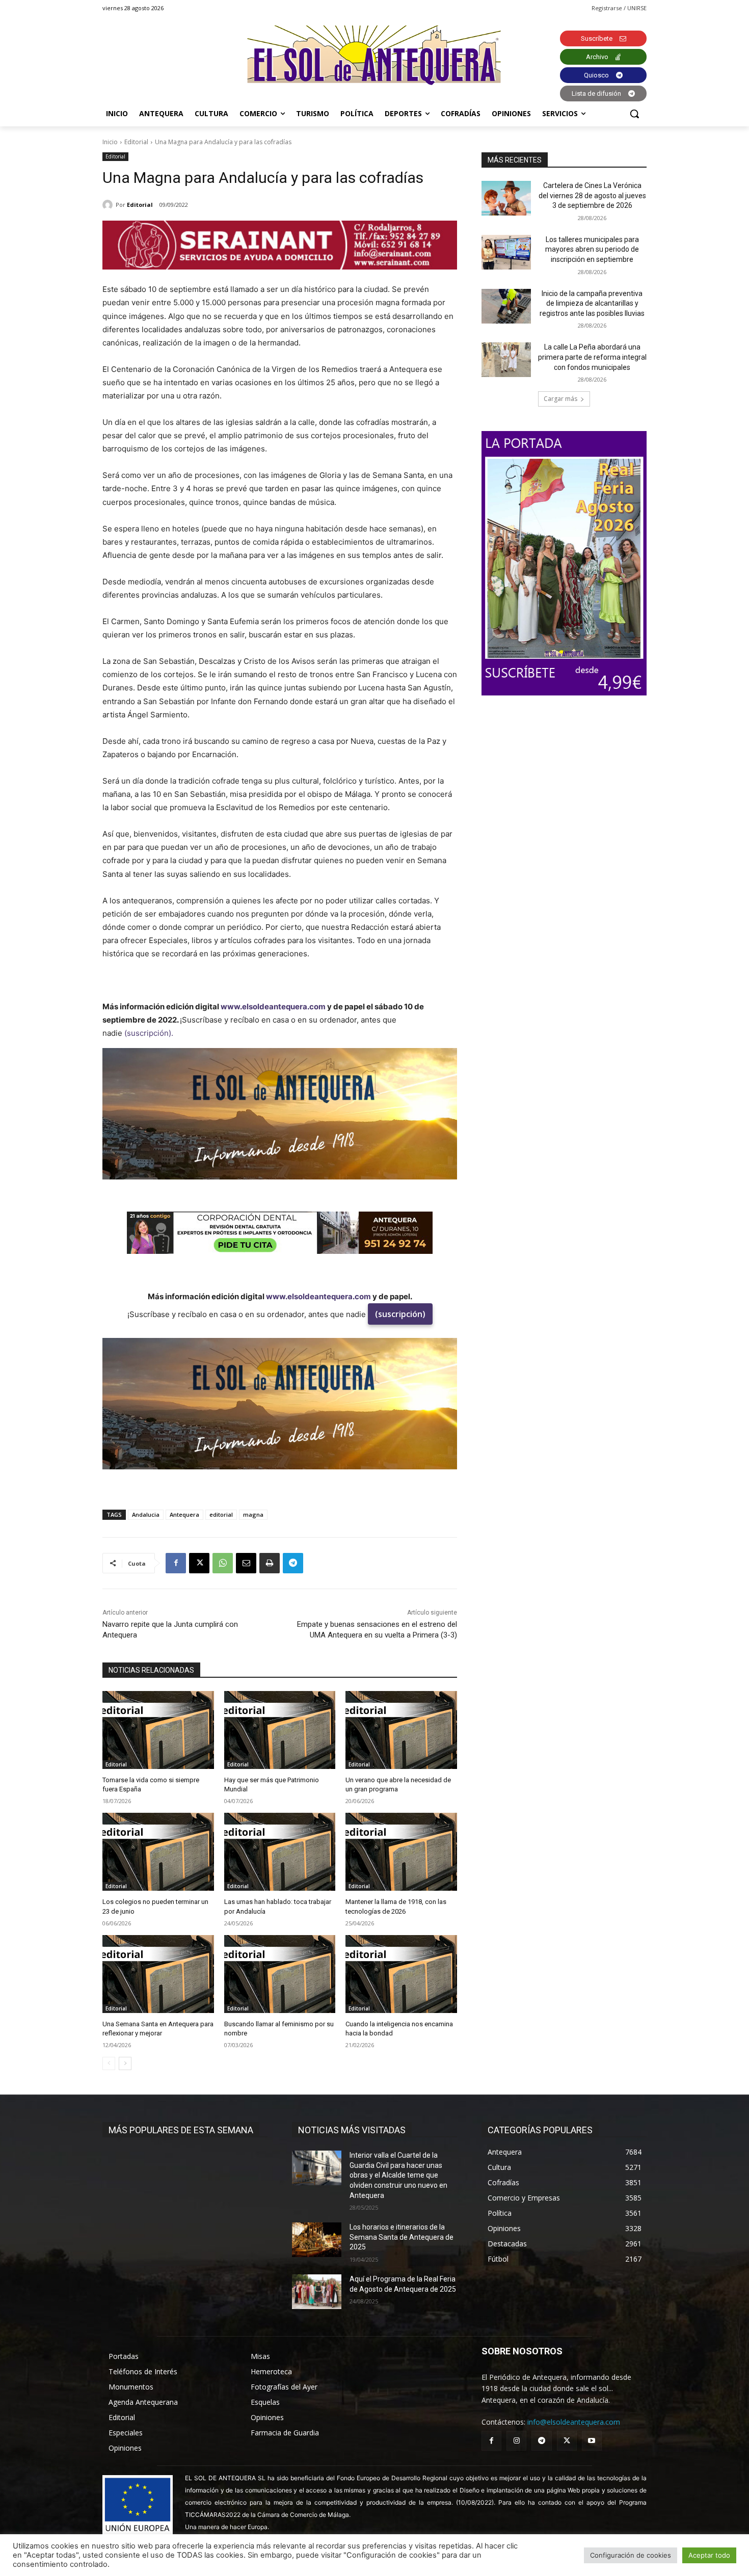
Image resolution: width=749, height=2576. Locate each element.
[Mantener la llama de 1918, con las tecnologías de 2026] (401, 1852)
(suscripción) (400, 1314)
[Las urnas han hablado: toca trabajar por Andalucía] (280, 1852)
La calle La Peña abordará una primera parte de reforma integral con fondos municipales (592, 357)
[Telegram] (293, 1563)
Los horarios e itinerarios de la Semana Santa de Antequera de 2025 (402, 2237)
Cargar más (560, 399)
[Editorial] (109, 205)
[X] (199, 1563)
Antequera (184, 1514)
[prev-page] (109, 2063)
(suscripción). (149, 1033)
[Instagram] (516, 2441)
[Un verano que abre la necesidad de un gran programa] (401, 1730)
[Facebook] (176, 1563)
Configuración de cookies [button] (631, 2555)
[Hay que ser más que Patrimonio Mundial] (280, 1730)
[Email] (246, 1563)
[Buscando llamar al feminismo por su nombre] (280, 1974)
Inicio (110, 142)
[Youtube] (592, 2441)
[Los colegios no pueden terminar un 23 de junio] (158, 1852)
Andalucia (146, 1514)
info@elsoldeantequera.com (574, 2422)
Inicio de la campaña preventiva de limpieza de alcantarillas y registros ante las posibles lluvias (592, 303)
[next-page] (125, 2063)
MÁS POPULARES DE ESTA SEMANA (181, 2130)
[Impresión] (270, 1563)
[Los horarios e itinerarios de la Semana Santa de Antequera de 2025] (317, 2240)
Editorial (136, 142)
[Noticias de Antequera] (374, 55)
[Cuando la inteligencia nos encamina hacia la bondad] (401, 1974)
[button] (634, 114)
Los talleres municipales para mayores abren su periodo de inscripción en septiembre (592, 249)
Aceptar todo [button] (709, 2555)
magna (253, 1514)
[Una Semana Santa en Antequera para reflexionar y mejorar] (158, 1974)
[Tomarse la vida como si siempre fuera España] (158, 1730)
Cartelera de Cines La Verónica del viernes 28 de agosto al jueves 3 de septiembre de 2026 (592, 195)
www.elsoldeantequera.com (273, 1007)
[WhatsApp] (223, 1563)
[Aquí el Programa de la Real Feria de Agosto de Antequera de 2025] (317, 2292)
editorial (221, 1514)
